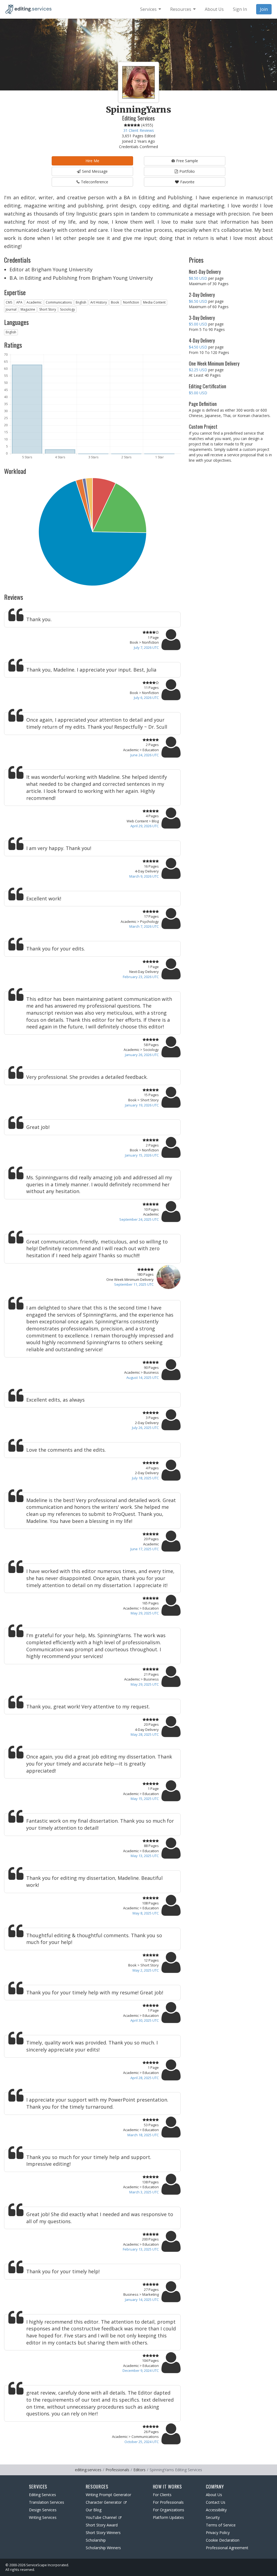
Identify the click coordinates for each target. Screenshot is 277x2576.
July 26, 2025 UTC (145, 1428)
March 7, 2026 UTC (144, 926)
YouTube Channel (101, 2517)
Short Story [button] (48, 309)
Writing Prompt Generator (108, 2495)
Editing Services (42, 2495)
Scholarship (96, 2540)
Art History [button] (99, 302)
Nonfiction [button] (131, 302)
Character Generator (104, 2502)
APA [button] (19, 302)
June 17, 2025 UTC (145, 1549)
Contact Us (216, 2502)
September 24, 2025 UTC (139, 1219)
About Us (214, 2495)
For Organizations (169, 2510)
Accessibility (216, 2510)
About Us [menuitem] (214, 9)
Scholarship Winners (103, 2548)
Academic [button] (34, 302)
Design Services (43, 2510)
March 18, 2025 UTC (143, 2135)
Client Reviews (139, 130)
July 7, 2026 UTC (146, 647)
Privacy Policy (218, 2533)
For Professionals (168, 2502)
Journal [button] (11, 309)
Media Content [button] (154, 302)
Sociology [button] (67, 309)
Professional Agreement (227, 2548)
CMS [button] (9, 302)
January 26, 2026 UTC (142, 1055)
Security (213, 2517)
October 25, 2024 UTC (142, 2442)
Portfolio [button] (187, 171)
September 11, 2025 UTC (134, 1284)
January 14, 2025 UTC (142, 2300)
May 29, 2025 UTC (145, 1613)
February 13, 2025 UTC (141, 2249)
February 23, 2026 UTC (141, 977)
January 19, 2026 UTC (142, 1105)
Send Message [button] (95, 171)
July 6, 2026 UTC (146, 698)
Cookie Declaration (223, 2540)
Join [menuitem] (264, 9)
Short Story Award (102, 2525)
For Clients (162, 2495)
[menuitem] (151, 9)
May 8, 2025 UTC (146, 1913)
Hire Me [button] (92, 161)
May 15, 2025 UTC (145, 1799)
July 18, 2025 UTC (145, 1478)
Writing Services (43, 2517)
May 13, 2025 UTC (145, 1856)
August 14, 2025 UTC (143, 1377)
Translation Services (47, 2502)
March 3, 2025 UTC (144, 2192)
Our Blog (94, 2510)
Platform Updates (168, 2517)
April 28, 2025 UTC (145, 2078)
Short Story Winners (103, 2533)
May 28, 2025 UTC (145, 1734)
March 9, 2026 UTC (144, 876)
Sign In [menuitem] (240, 9)
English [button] (81, 302)
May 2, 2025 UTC (146, 1970)
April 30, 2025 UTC (145, 2020)
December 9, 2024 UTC (141, 2370)
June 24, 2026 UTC (145, 755)
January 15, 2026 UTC (142, 1155)
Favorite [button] (187, 182)
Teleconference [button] (95, 182)
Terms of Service (221, 2525)
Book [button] (115, 302)
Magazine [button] (28, 309)
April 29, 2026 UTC (145, 826)
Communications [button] (59, 302)
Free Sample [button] (187, 161)
